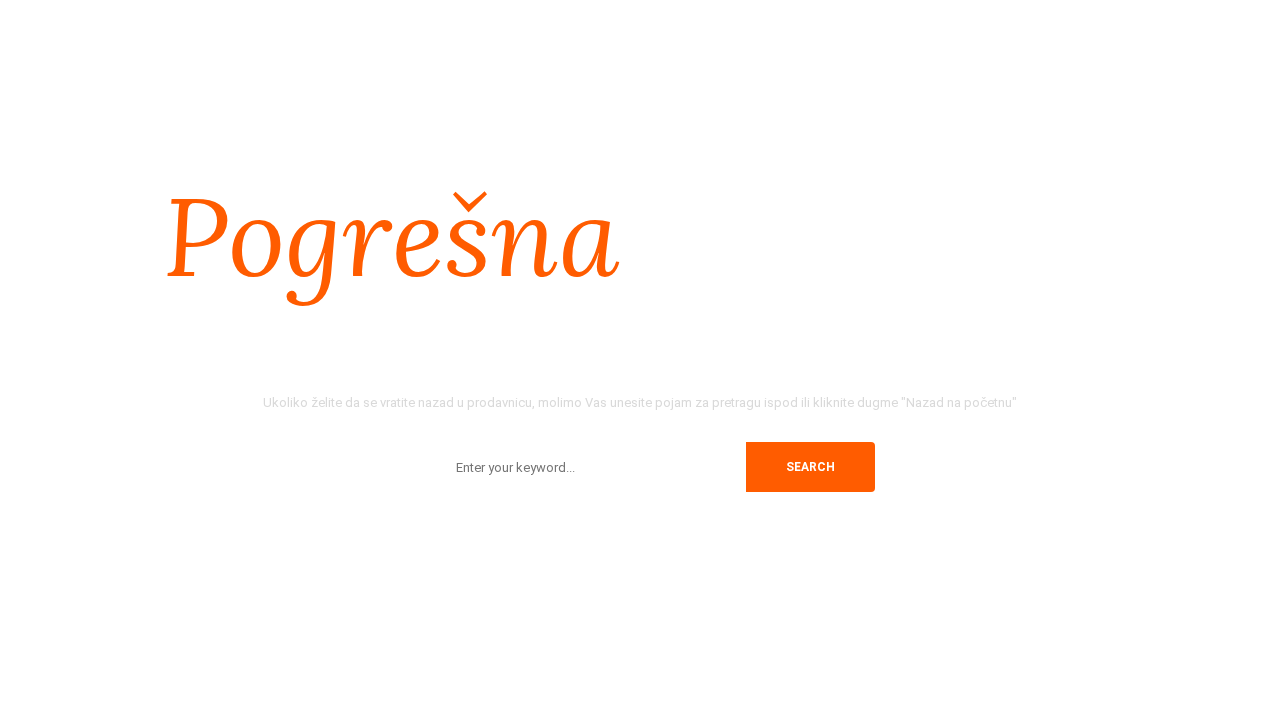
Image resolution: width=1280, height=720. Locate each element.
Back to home (632, 530)
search (810, 467)
